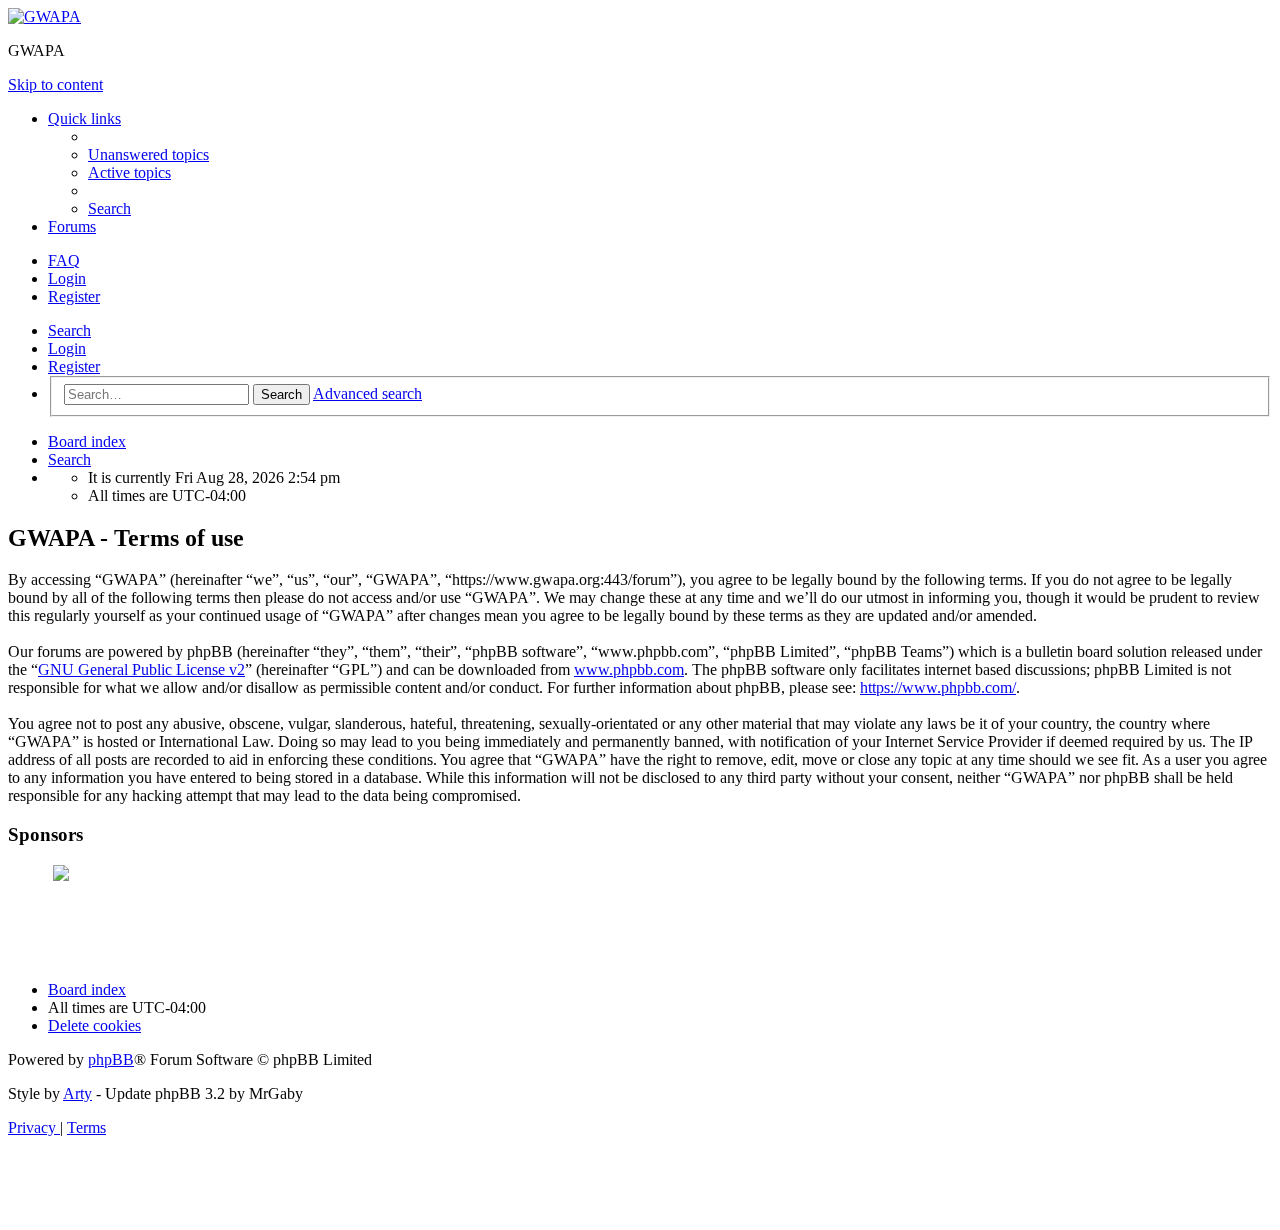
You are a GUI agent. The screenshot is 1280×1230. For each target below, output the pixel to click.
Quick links (84, 118)
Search (69, 330)
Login (67, 348)
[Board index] (44, 16)
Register (74, 366)
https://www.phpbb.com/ (938, 687)
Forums (72, 226)
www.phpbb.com (629, 669)
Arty (77, 1093)
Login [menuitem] (67, 278)
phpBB (111, 1059)
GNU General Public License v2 (141, 669)
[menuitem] (148, 154)
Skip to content (55, 84)
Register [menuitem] (74, 296)
